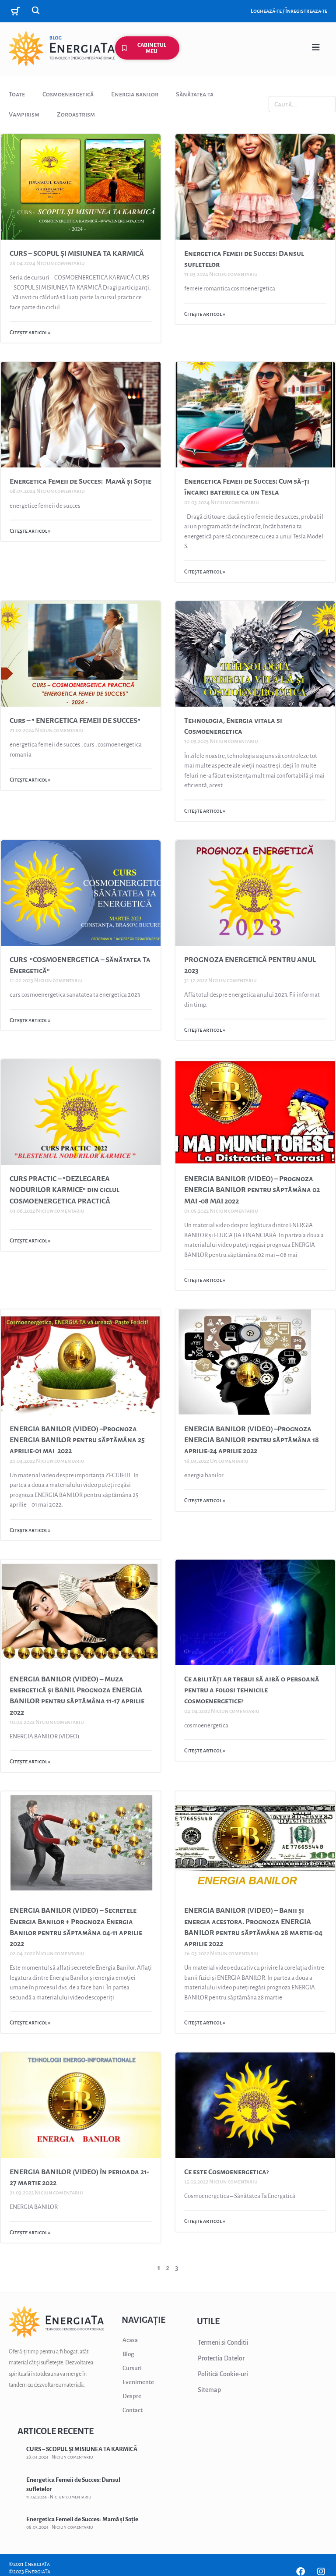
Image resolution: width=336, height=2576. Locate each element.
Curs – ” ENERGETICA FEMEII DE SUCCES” (76, 721)
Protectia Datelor (221, 2358)
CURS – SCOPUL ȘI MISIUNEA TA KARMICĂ (77, 254)
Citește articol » (30, 333)
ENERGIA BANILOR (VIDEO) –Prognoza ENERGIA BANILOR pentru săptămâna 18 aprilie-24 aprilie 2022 (252, 1440)
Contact (133, 2410)
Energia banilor (135, 94)
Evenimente (138, 2382)
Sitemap (209, 2390)
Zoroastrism (76, 114)
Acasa (130, 2340)
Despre (132, 2396)
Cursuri (132, 2368)
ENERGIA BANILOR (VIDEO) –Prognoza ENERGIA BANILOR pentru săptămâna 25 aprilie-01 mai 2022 (77, 1440)
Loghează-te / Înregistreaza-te (289, 11)
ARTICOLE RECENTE (56, 2431)
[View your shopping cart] (17, 11)
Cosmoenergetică (68, 94)
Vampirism (24, 114)
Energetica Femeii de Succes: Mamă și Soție (80, 481)
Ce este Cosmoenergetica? (226, 2172)
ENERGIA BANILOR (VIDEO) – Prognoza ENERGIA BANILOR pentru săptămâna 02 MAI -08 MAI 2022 (252, 1190)
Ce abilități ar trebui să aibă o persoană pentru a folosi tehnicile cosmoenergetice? (252, 1690)
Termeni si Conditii (223, 2342)
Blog (128, 2354)
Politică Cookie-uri (223, 2374)
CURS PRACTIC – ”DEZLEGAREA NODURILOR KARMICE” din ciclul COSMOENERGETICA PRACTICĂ (65, 1190)
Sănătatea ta (195, 94)
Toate (17, 94)
